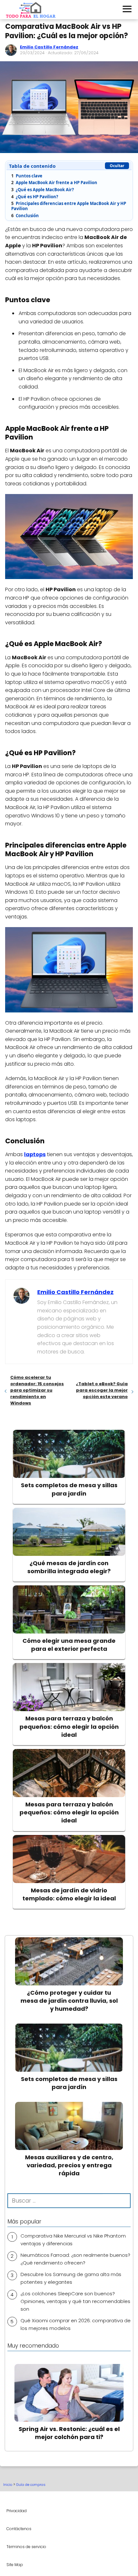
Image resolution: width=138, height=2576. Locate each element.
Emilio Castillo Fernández (49, 47)
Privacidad (17, 2511)
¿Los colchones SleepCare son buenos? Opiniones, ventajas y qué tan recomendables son (75, 2301)
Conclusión (25, 216)
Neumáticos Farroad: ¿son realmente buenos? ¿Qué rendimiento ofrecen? (75, 2259)
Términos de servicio (26, 2547)
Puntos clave (27, 176)
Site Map (15, 2565)
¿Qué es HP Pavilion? (35, 197)
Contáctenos (19, 2529)
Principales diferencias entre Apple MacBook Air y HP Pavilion (69, 206)
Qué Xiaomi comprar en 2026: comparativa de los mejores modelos (76, 2324)
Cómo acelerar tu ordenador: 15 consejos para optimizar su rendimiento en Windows (37, 1390)
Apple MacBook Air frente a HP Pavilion (54, 183)
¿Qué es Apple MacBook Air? (43, 190)
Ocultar (117, 166)
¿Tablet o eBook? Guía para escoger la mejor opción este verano (102, 1390)
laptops (35, 1154)
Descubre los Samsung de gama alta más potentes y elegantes (71, 2278)
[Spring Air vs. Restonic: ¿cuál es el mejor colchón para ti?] (69, 2400)
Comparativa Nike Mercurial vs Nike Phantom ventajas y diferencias (73, 2240)
